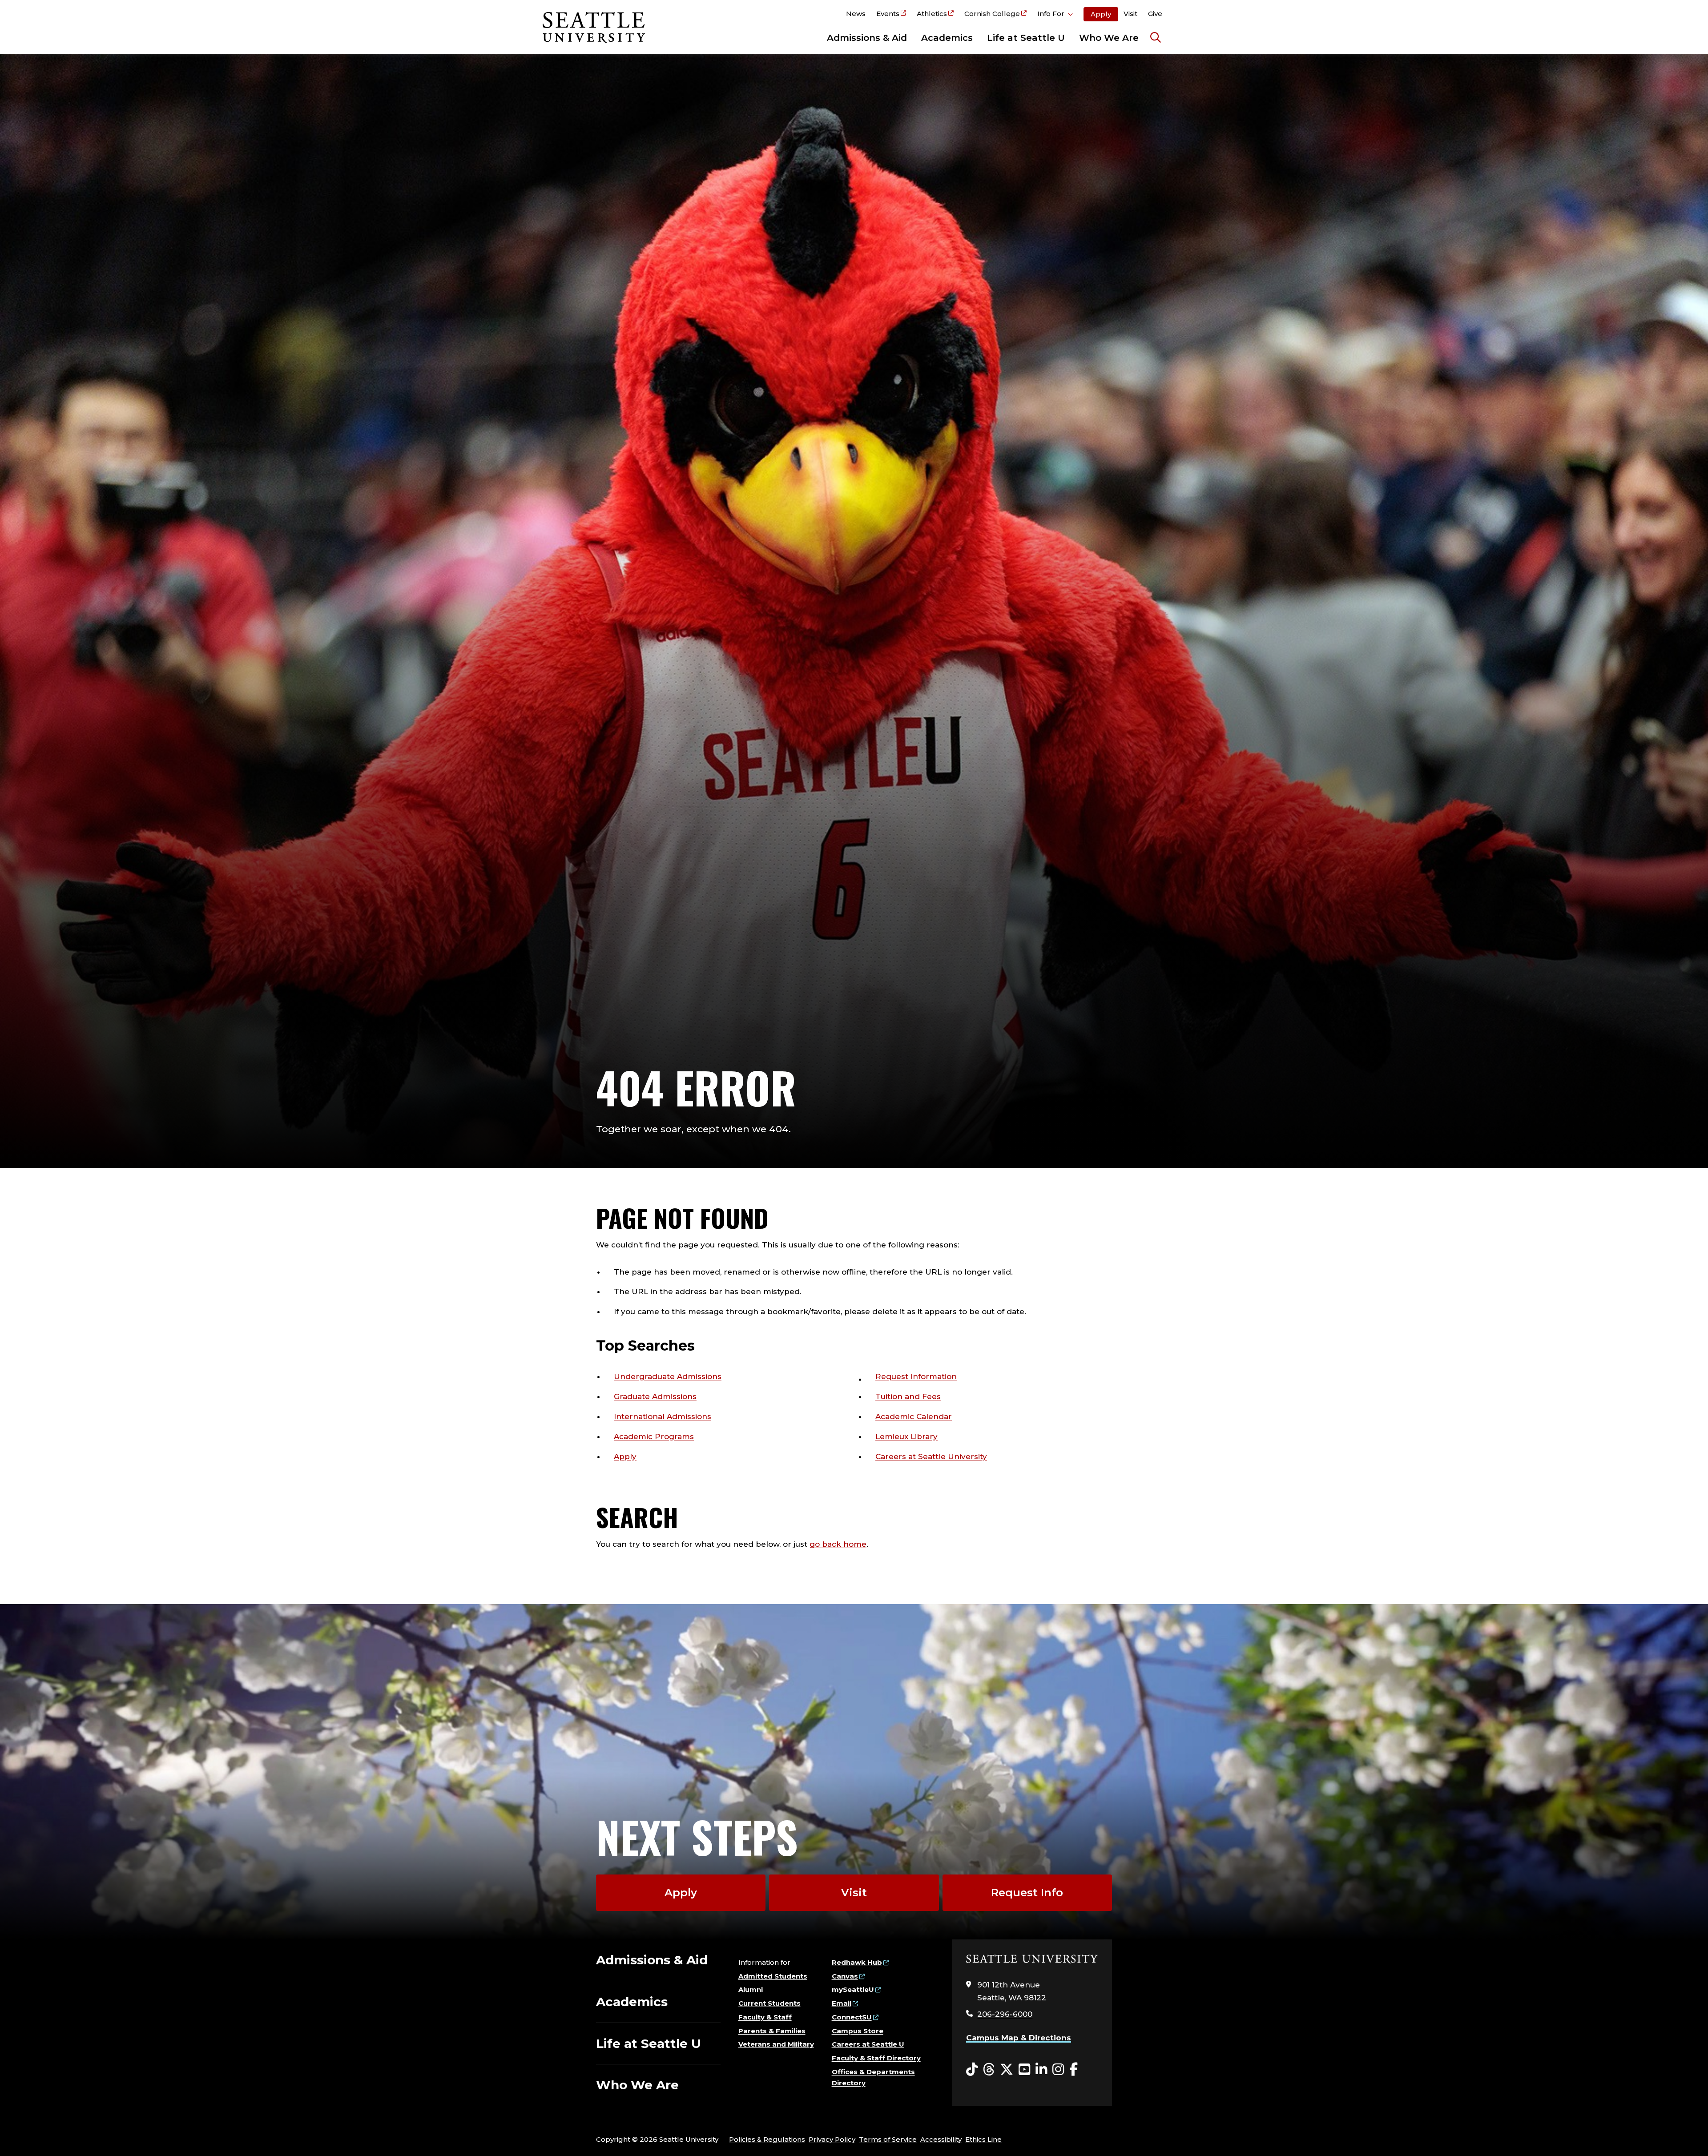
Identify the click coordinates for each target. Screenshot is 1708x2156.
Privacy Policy (832, 2139)
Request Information (916, 1376)
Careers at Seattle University (931, 1456)
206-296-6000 (1005, 2014)
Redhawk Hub (857, 1962)
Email (842, 2003)
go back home (838, 1544)
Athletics (932, 14)
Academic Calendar (914, 1416)
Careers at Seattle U (868, 2044)
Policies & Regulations (767, 2139)
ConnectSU (852, 2017)
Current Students (769, 2003)
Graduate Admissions (655, 1396)
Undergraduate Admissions (668, 1376)
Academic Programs (654, 1436)
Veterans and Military (776, 2044)
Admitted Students (773, 1976)
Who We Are (1109, 38)
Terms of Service (888, 2139)
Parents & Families (772, 2031)
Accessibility (941, 2139)
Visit (1130, 14)
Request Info (1027, 1893)
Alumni (751, 1989)
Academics (947, 38)
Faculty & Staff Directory (876, 2058)
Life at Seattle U (1026, 38)
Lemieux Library (906, 1436)
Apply (1101, 14)
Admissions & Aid (867, 38)
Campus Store (858, 2031)
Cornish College (992, 14)
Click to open (1055, 15)
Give (1155, 14)
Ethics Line (983, 2139)
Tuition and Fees (908, 1396)
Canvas (845, 1976)
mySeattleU (853, 1989)
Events (888, 14)
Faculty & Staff (765, 2017)
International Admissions (663, 1416)
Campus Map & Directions (1019, 2038)
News (856, 14)
